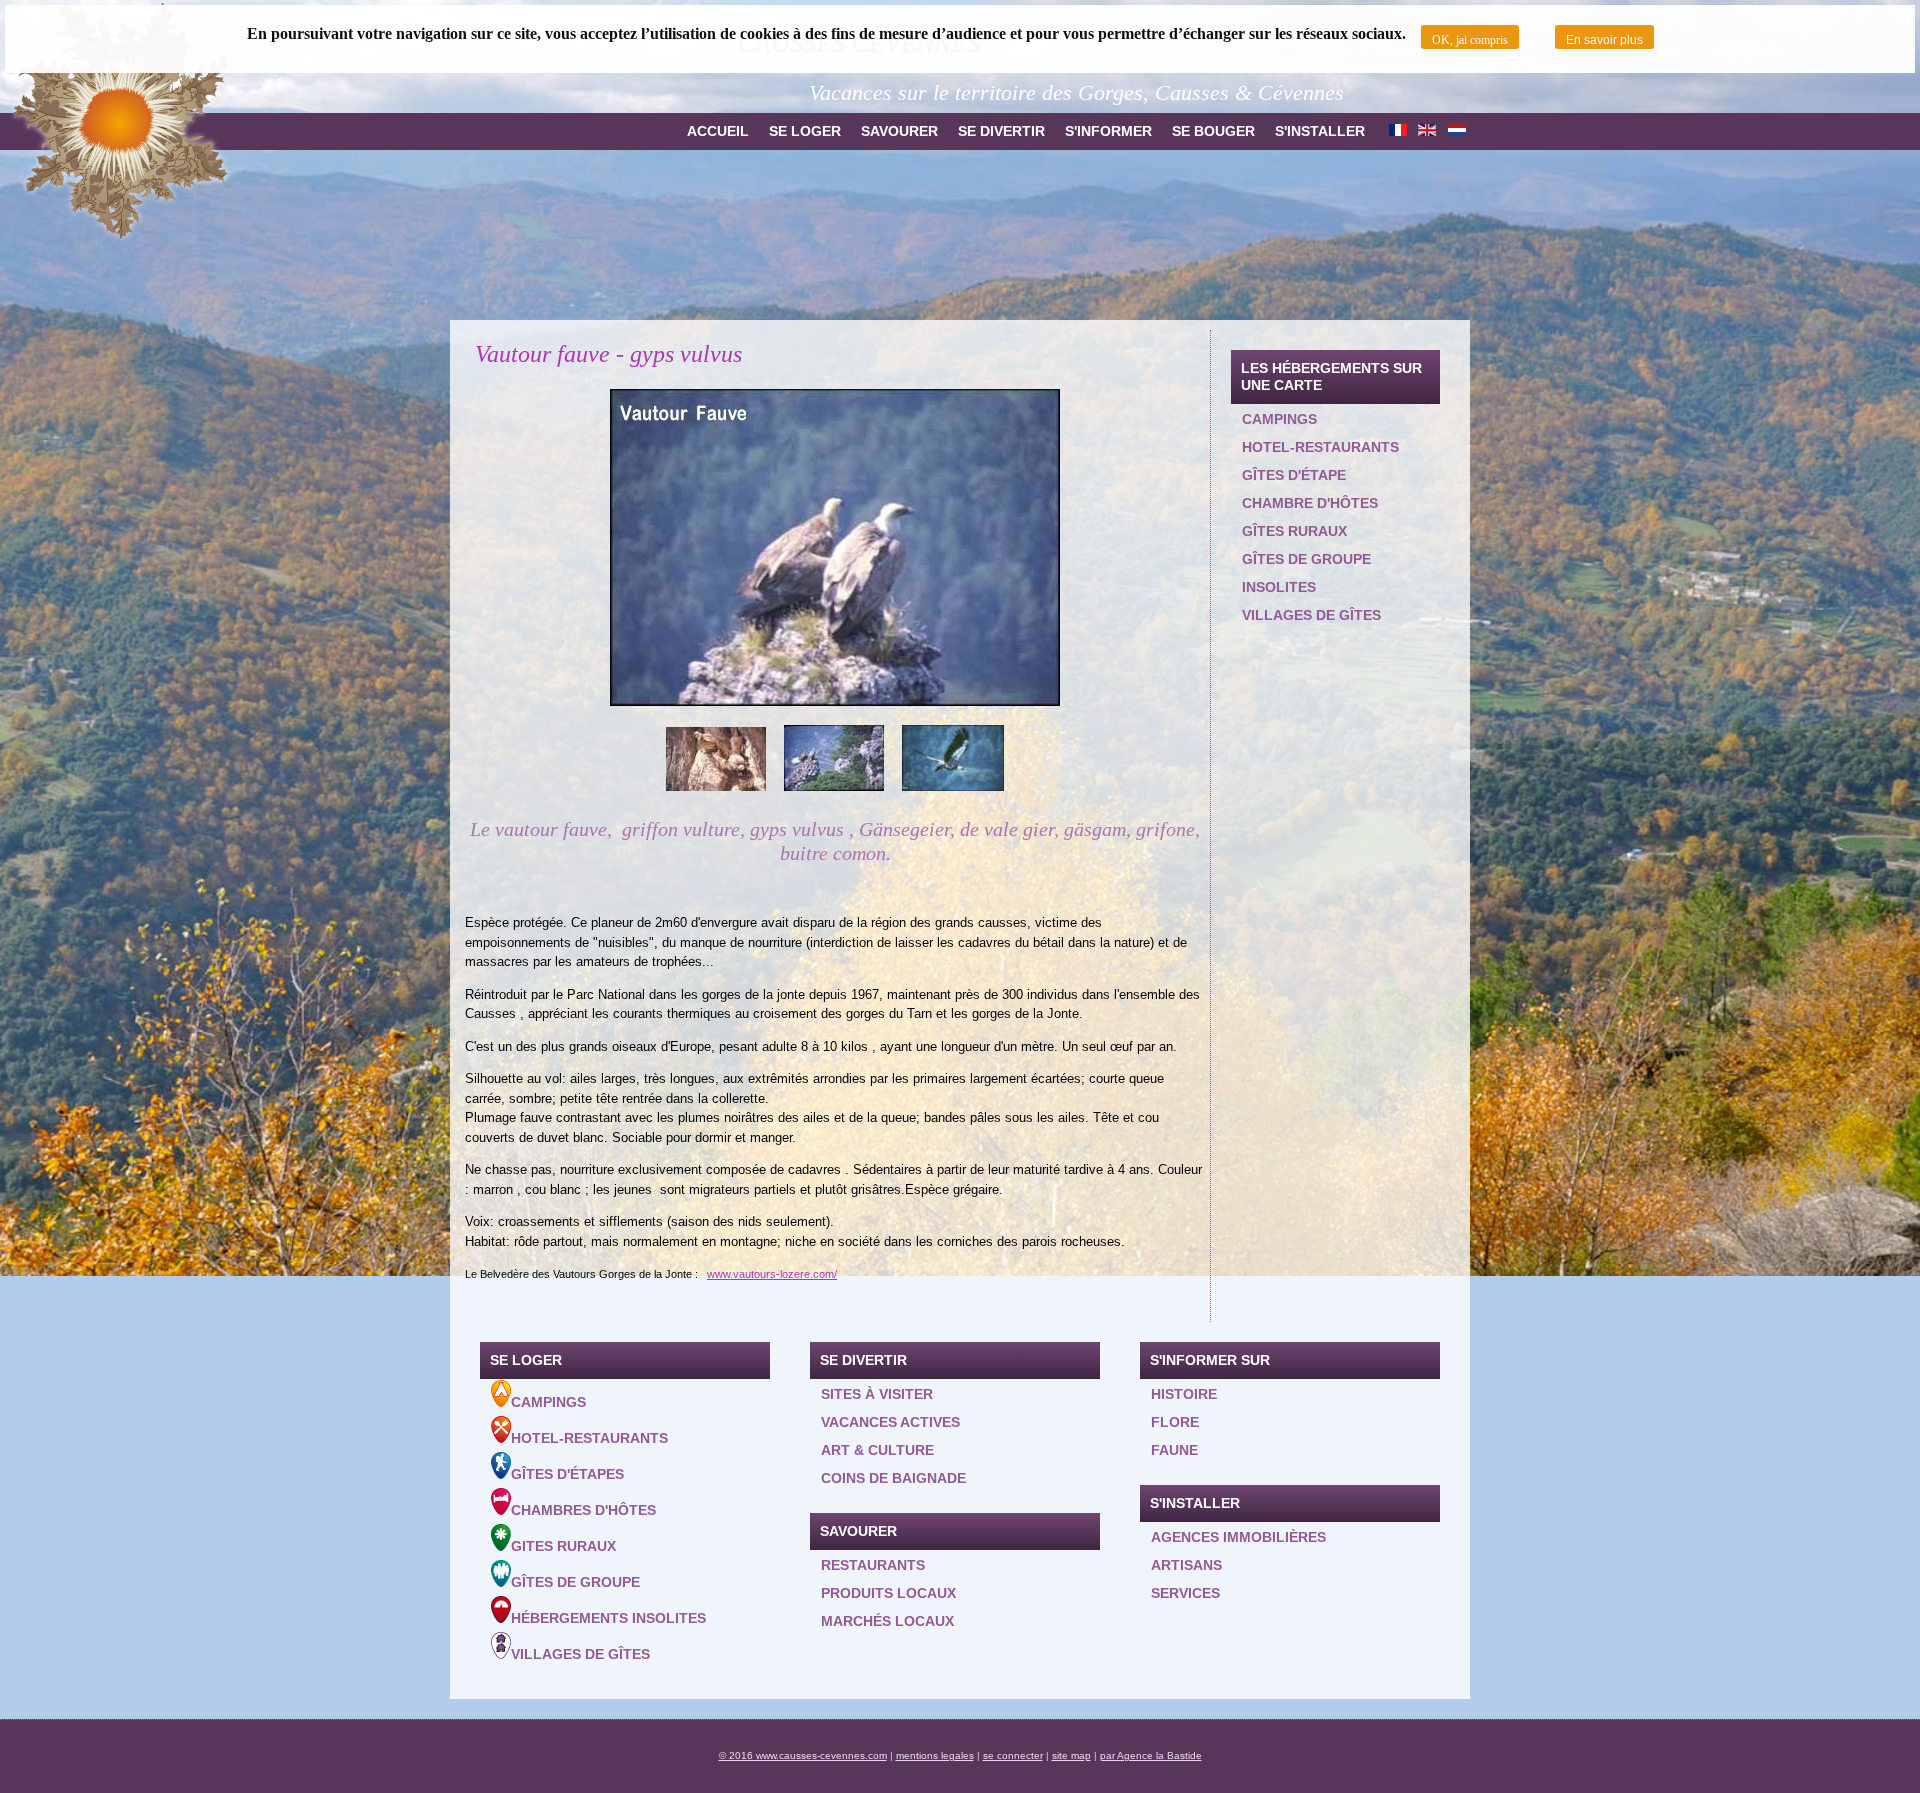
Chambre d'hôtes (1310, 503)
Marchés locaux (887, 1621)
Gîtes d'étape (1294, 475)
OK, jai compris (1470, 40)
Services (1185, 1593)
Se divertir (1001, 131)
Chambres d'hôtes (583, 1510)
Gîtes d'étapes (567, 1474)
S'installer (1320, 131)
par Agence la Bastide (1151, 1755)
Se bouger (1213, 131)
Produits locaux (888, 1593)
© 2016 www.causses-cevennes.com (803, 1755)
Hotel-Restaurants (589, 1438)
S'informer (1108, 131)
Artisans (1186, 1565)
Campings (1279, 419)
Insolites (1279, 587)
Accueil (718, 131)
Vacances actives (890, 1422)
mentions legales (935, 1755)
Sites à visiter (877, 1394)
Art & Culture (877, 1450)
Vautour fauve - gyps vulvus (608, 354)
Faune (1174, 1450)
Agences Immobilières (1238, 1537)
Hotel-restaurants (1320, 447)
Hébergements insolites (608, 1618)
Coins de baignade (893, 1478)
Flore (1175, 1422)
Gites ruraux (563, 1546)
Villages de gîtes (1311, 615)
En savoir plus (1604, 40)
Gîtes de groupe (1306, 559)
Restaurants (873, 1565)
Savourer (899, 131)
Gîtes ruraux (1294, 531)
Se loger (805, 131)
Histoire (1184, 1394)
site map (1071, 1755)
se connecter (1013, 1755)
